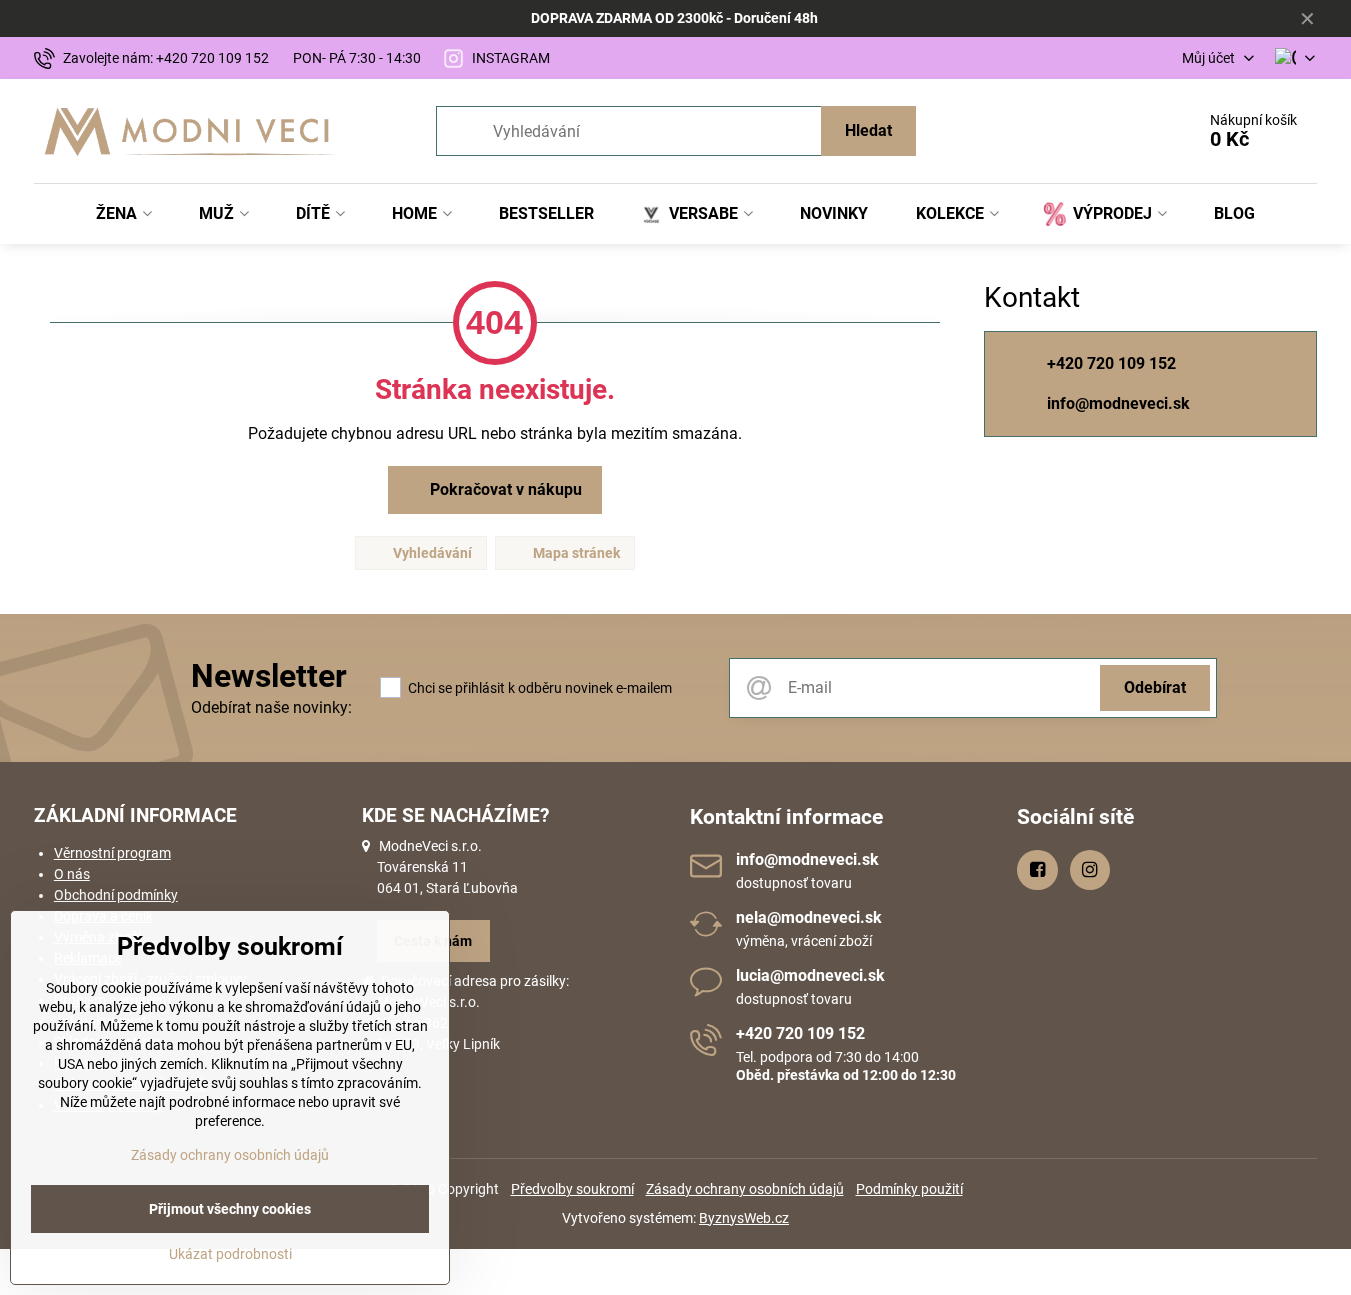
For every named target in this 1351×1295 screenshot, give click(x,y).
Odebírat (1155, 687)
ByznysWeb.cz (744, 1218)
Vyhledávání (431, 553)
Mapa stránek (575, 553)
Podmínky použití (909, 1189)
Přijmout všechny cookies (230, 1209)
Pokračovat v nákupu (504, 489)
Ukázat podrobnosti (230, 1254)
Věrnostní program (112, 853)
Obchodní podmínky (116, 895)
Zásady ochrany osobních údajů (745, 1189)
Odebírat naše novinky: (271, 707)
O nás (72, 874)
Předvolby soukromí (572, 1189)
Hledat (868, 130)
